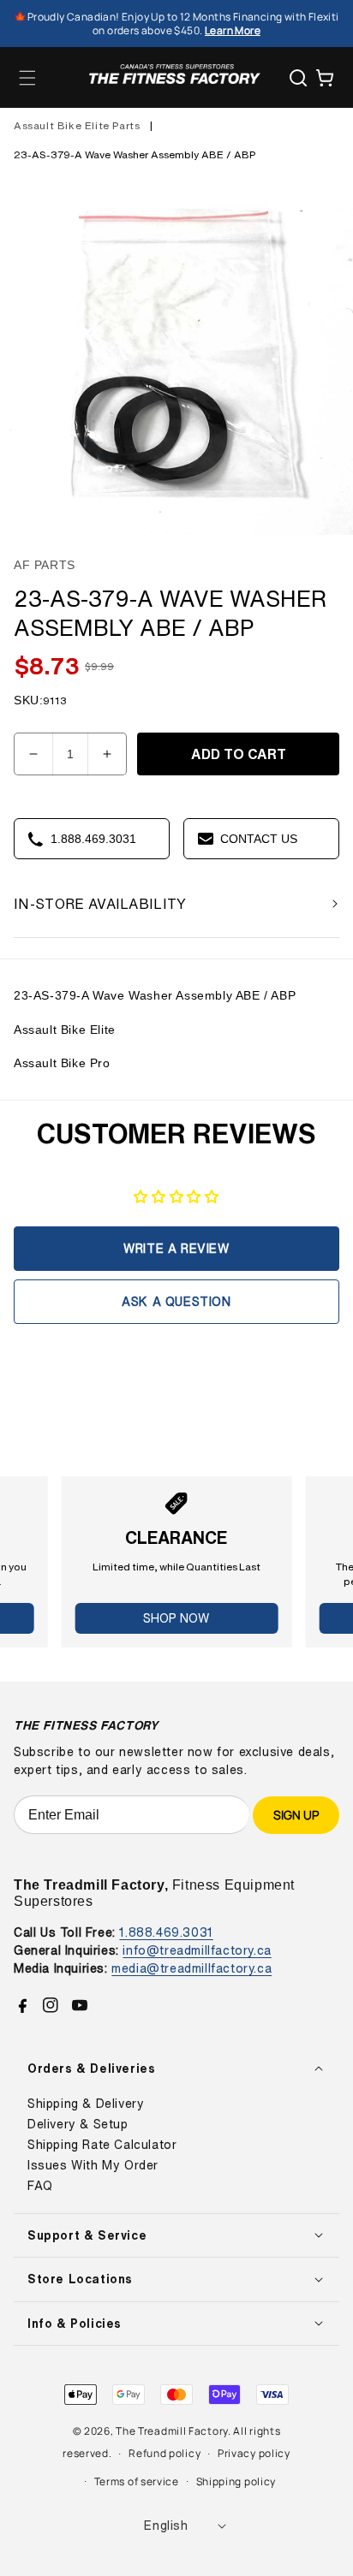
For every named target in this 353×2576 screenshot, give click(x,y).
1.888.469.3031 (166, 1932)
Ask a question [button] (176, 1301)
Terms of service (137, 2481)
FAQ (40, 2186)
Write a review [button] (176, 1248)
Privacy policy (254, 2453)
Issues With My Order (93, 2165)
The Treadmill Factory (172, 2431)
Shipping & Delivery (86, 2104)
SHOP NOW (176, 1618)
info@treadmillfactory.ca (197, 1950)
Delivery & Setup (78, 2124)
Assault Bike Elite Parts (77, 125)
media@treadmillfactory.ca (191, 1968)
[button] (27, 78)
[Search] (298, 78)
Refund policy (165, 2453)
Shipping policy (236, 2481)
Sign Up (296, 1815)
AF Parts (45, 565)
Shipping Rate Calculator (102, 2145)
